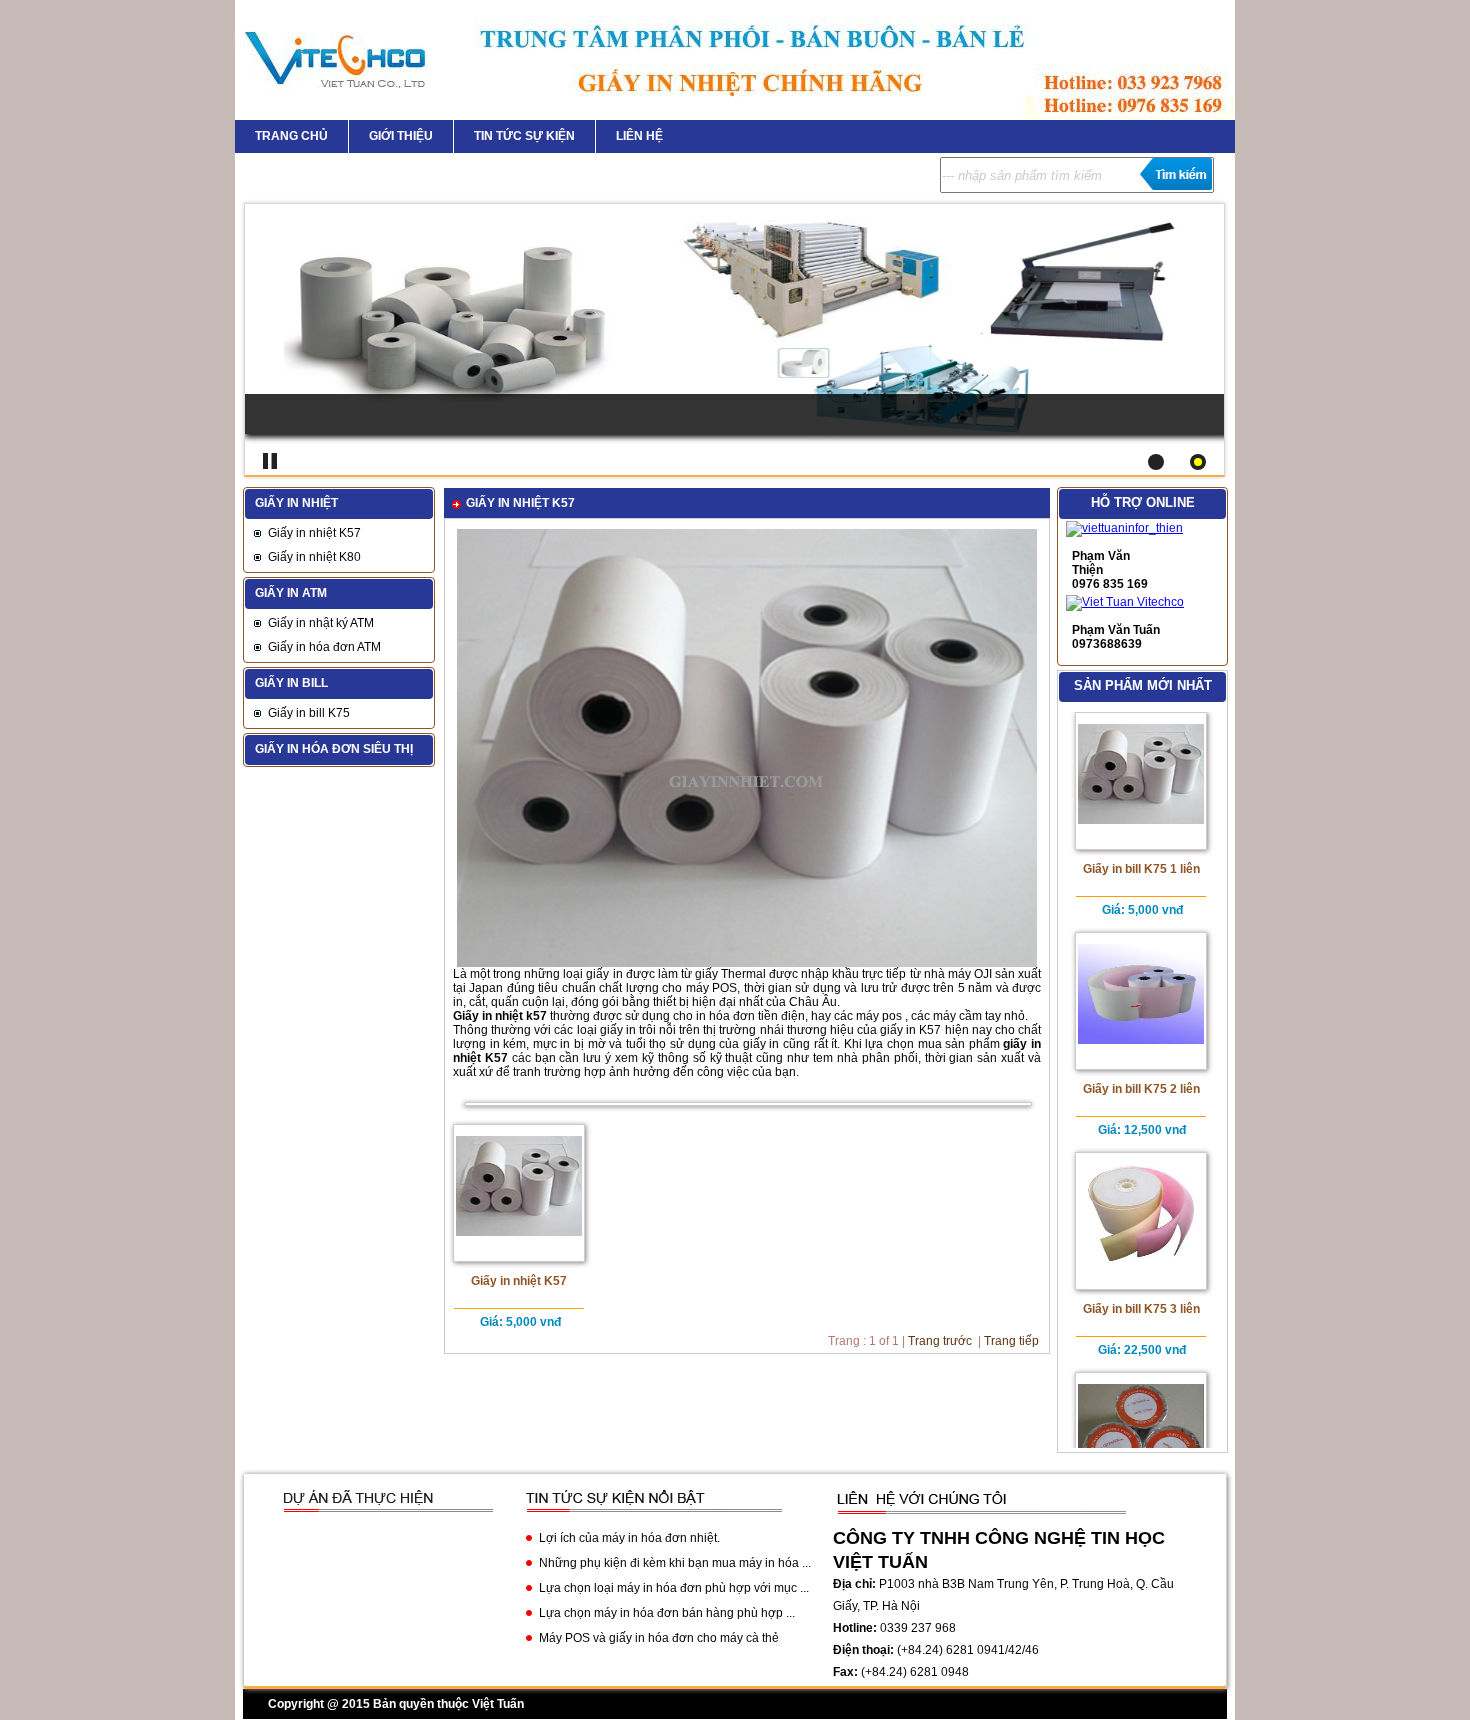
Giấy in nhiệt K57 (314, 533)
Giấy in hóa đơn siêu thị (334, 749)
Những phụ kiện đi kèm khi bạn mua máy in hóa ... (675, 1563)
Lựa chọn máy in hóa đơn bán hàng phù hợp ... (667, 1613)
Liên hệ (639, 136)
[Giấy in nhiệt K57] (747, 963)
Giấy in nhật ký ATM (321, 623)
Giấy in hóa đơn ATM (324, 647)
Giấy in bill (291, 683)
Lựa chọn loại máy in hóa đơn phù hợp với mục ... (674, 1588)
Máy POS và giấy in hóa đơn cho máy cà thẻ (659, 1638)
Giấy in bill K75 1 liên (1141, 869)
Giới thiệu (401, 136)
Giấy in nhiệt (296, 503)
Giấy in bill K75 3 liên (1141, 1309)
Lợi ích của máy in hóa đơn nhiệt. (629, 1538)
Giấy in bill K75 (309, 713)
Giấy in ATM (291, 593)
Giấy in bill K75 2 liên (1141, 1089)
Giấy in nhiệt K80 (314, 557)
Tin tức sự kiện (524, 136)
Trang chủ (291, 136)
